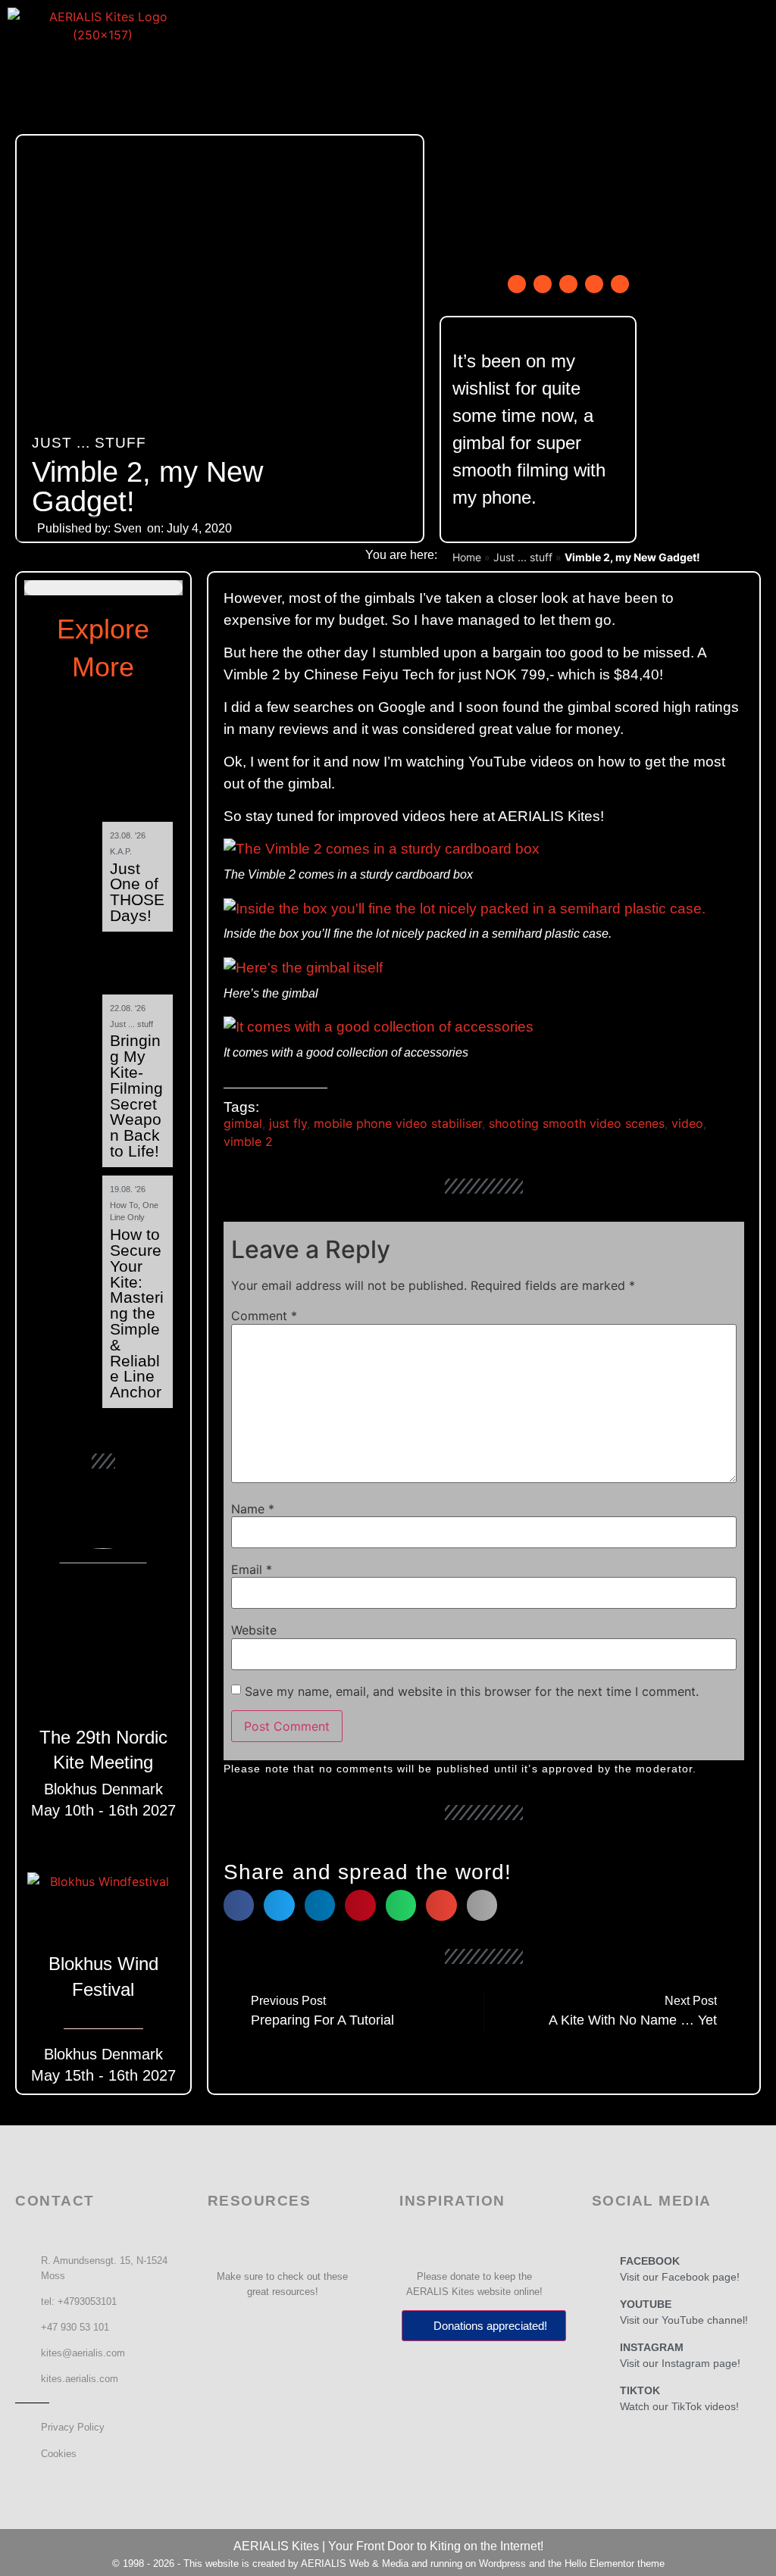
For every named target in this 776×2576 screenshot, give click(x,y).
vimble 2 (248, 1141)
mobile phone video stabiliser (398, 1123)
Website (254, 1630)
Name (253, 1509)
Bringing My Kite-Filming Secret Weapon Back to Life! (136, 1096)
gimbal (243, 1123)
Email (252, 1569)
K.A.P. (121, 851)
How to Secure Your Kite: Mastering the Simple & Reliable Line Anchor (137, 1313)
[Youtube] (543, 284)
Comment (264, 1316)
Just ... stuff (89, 443)
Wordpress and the (522, 2564)
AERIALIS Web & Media (355, 2564)
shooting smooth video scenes (577, 1123)
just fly (288, 1123)
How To (124, 1205)
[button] (385, 63)
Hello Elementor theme (615, 2564)
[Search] (620, 284)
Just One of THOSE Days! (137, 892)
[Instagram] (568, 284)
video (687, 1123)
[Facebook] (517, 284)
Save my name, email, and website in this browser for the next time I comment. (472, 1691)
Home (467, 557)
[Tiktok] (594, 284)
